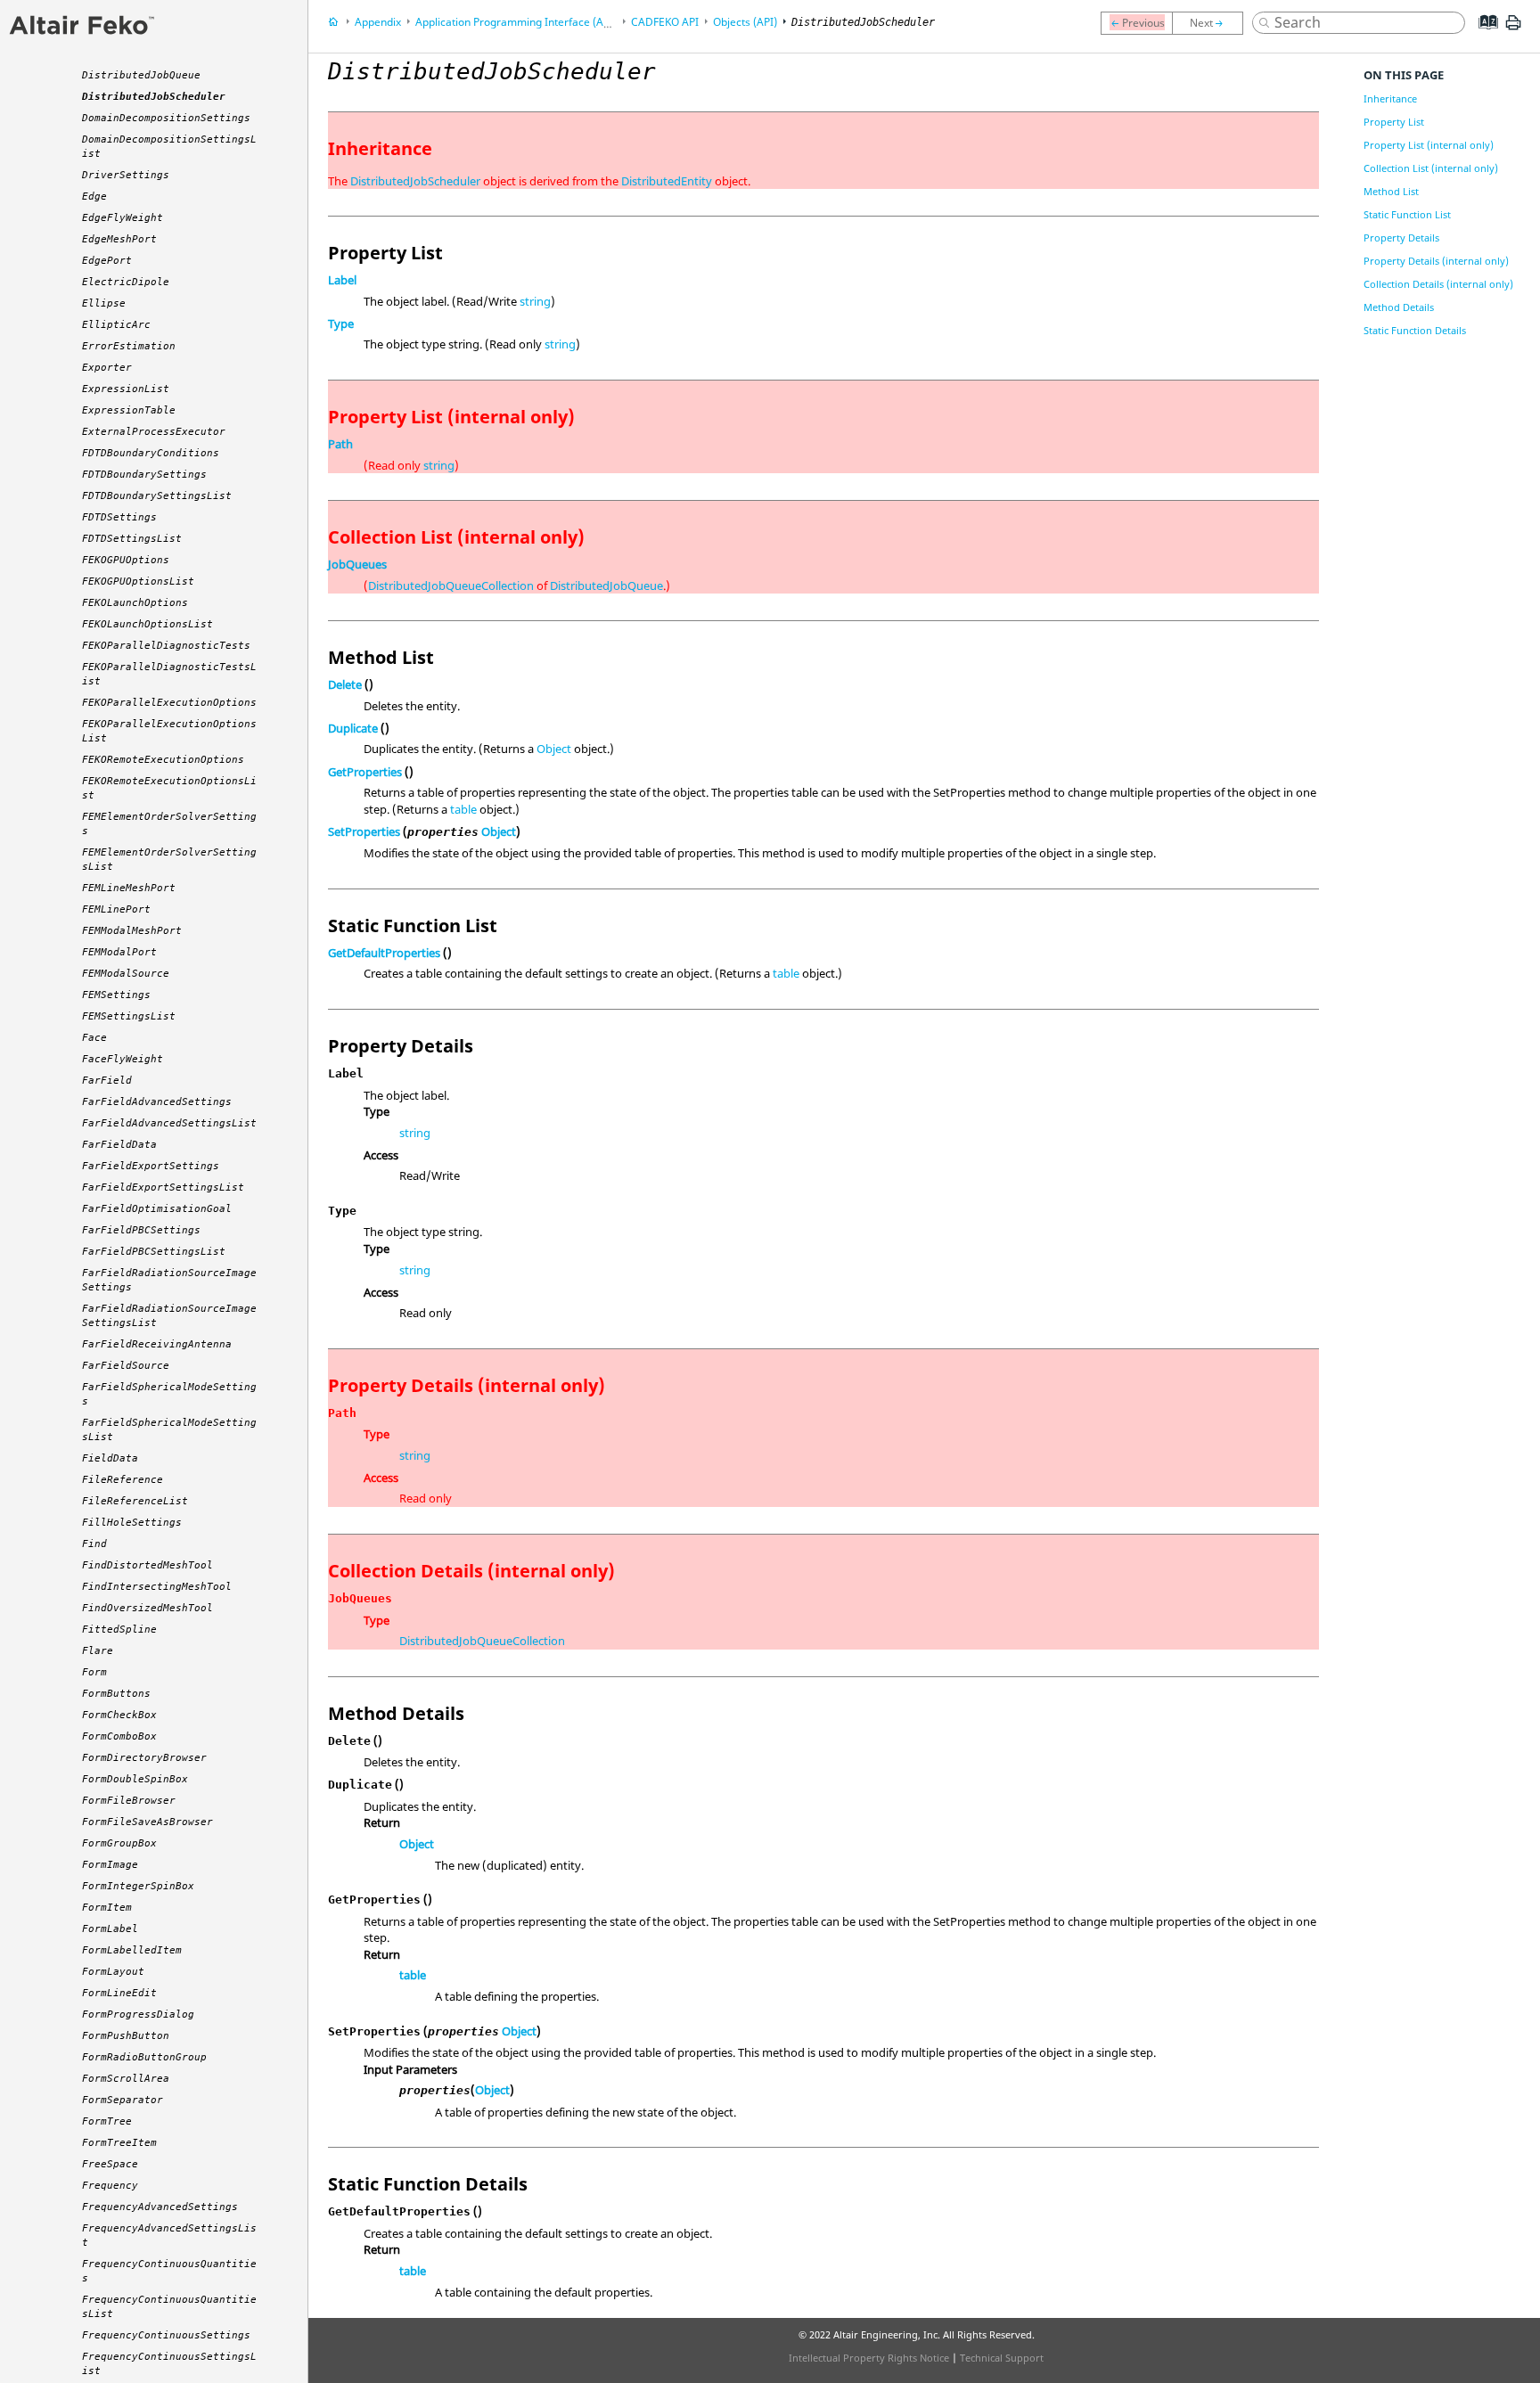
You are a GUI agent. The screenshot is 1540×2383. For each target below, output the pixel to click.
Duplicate (353, 728)
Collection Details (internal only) (1438, 284)
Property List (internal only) (1429, 145)
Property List (1394, 122)
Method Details (1399, 307)
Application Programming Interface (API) (516, 22)
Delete (345, 684)
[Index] (1483, 36)
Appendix (378, 22)
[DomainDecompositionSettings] (1212, 23)
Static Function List (1407, 214)
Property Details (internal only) (1436, 261)
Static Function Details (1415, 330)
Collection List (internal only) (1431, 168)
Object (554, 749)
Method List (1391, 191)
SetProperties (364, 831)
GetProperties (365, 772)
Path (340, 444)
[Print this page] (1513, 29)
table (463, 809)
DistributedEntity (667, 181)
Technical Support (1002, 2358)
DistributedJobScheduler (415, 181)
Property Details (1401, 237)
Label (342, 280)
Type (341, 323)
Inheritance (1390, 98)
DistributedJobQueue (606, 586)
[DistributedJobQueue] (1136, 23)
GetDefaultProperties (384, 953)
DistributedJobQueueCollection (451, 586)
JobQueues (357, 564)
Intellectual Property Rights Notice (869, 2358)
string (535, 301)
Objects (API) (745, 22)
